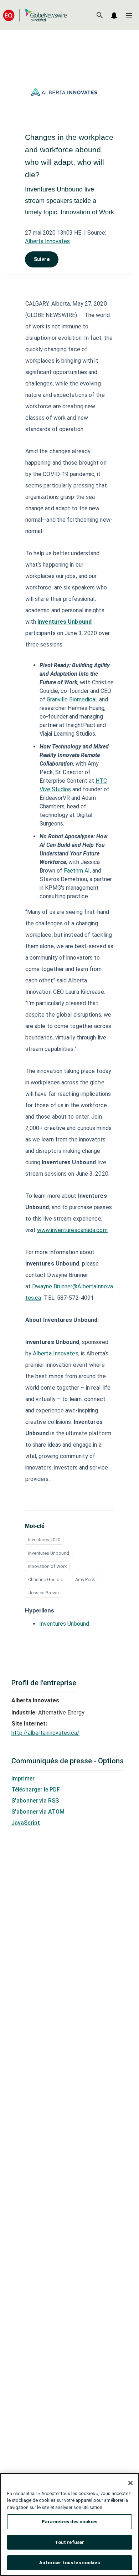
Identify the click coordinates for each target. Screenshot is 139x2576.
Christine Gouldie (46, 1580)
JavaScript (26, 1823)
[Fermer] (130, 2483)
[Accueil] (35, 15)
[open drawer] (129, 15)
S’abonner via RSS (35, 1801)
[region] (69, 2524)
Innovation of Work (47, 1566)
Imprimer (23, 1778)
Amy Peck (85, 1580)
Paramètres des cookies (69, 2522)
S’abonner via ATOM (38, 1812)
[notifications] (114, 15)
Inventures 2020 (44, 1540)
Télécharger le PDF (36, 1790)
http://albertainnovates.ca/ (45, 1733)
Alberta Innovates (47, 241)
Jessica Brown (43, 1593)
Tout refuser (70, 2542)
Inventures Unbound (49, 1553)
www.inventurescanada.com (72, 1230)
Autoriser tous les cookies (69, 2563)
